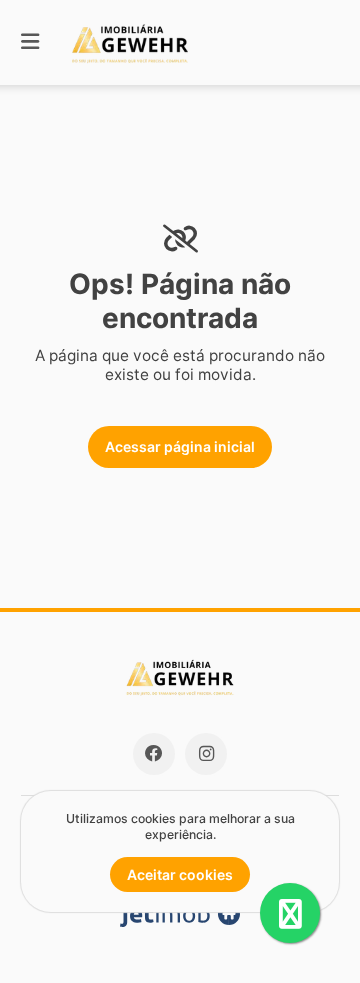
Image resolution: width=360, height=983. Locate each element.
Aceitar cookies (180, 874)
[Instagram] (206, 754)
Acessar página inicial (180, 446)
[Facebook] (154, 754)
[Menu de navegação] (30, 42)
